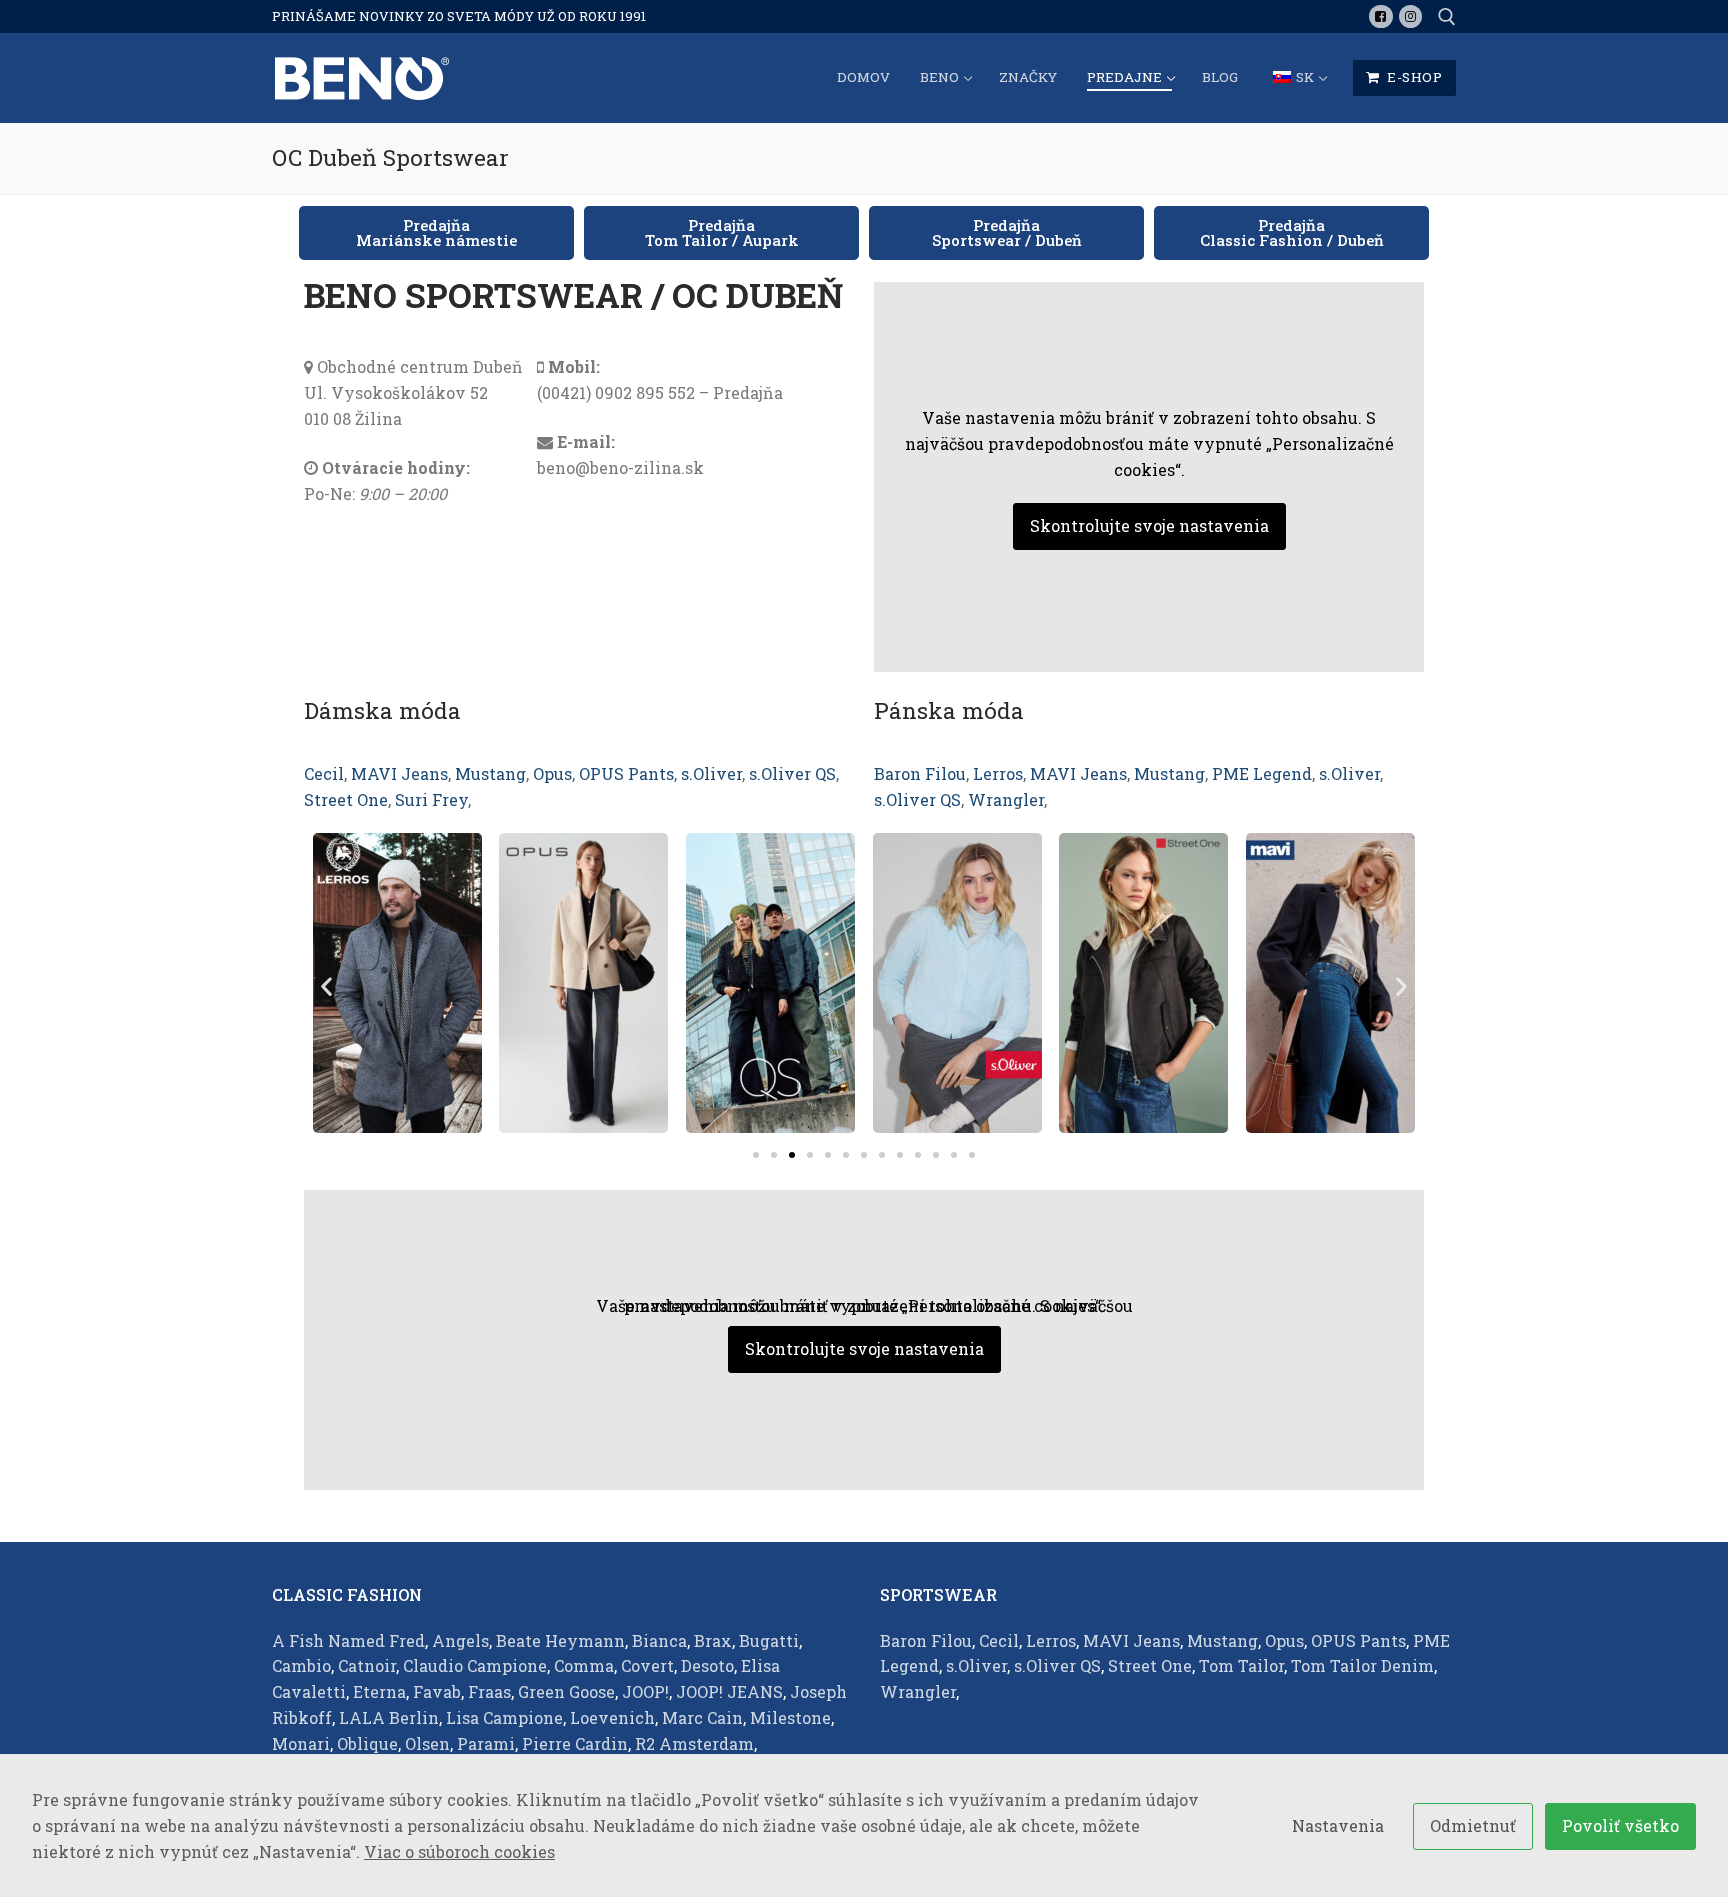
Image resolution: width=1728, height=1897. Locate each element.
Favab (437, 1691)
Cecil (324, 773)
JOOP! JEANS (729, 1691)
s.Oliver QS (792, 773)
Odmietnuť (1473, 1825)
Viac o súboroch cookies (459, 1851)
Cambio (301, 1665)
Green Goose (566, 1691)
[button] (436, 233)
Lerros (998, 773)
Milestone (790, 1717)
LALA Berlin (389, 1717)
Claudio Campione (475, 1665)
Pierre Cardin (575, 1743)
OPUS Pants (626, 773)
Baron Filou (920, 773)
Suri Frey (431, 799)
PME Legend (1262, 773)
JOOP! (645, 1691)
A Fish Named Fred (348, 1640)
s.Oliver (711, 773)
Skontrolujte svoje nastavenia (1149, 525)
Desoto (707, 1665)
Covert (647, 1665)
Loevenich (612, 1717)
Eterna (379, 1691)
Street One (346, 799)
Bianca (659, 1640)
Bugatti (769, 1640)
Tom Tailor (1241, 1665)
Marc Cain (702, 1717)
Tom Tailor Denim (1362, 1665)
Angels (460, 1640)
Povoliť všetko (1620, 1825)
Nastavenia (1338, 1825)
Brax (713, 1640)
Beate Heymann (560, 1640)
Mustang (490, 773)
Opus (552, 773)
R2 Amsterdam (694, 1743)
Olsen (427, 1743)
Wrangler (1006, 799)
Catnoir (367, 1665)
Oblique (367, 1743)
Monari (301, 1743)
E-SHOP (1413, 77)
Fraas (489, 1691)
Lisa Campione (504, 1717)
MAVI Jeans (399, 773)
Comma (584, 1665)
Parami (486, 1743)
